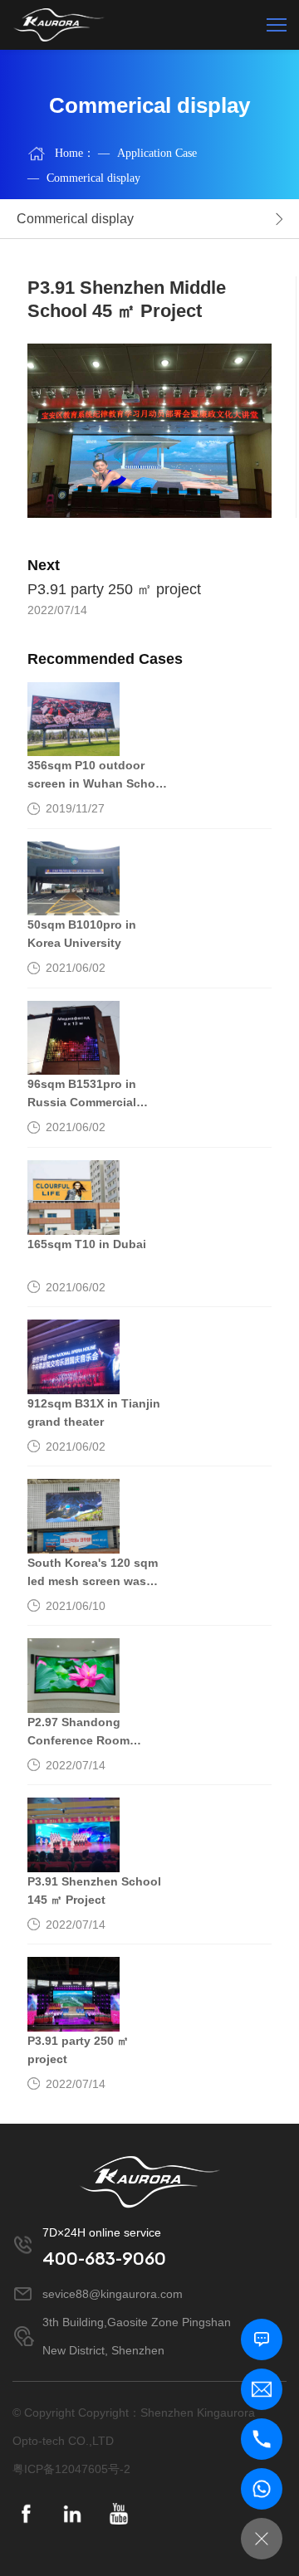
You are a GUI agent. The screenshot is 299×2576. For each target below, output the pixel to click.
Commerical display (84, 178)
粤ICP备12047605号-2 (71, 2469)
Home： (75, 153)
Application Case (147, 153)
